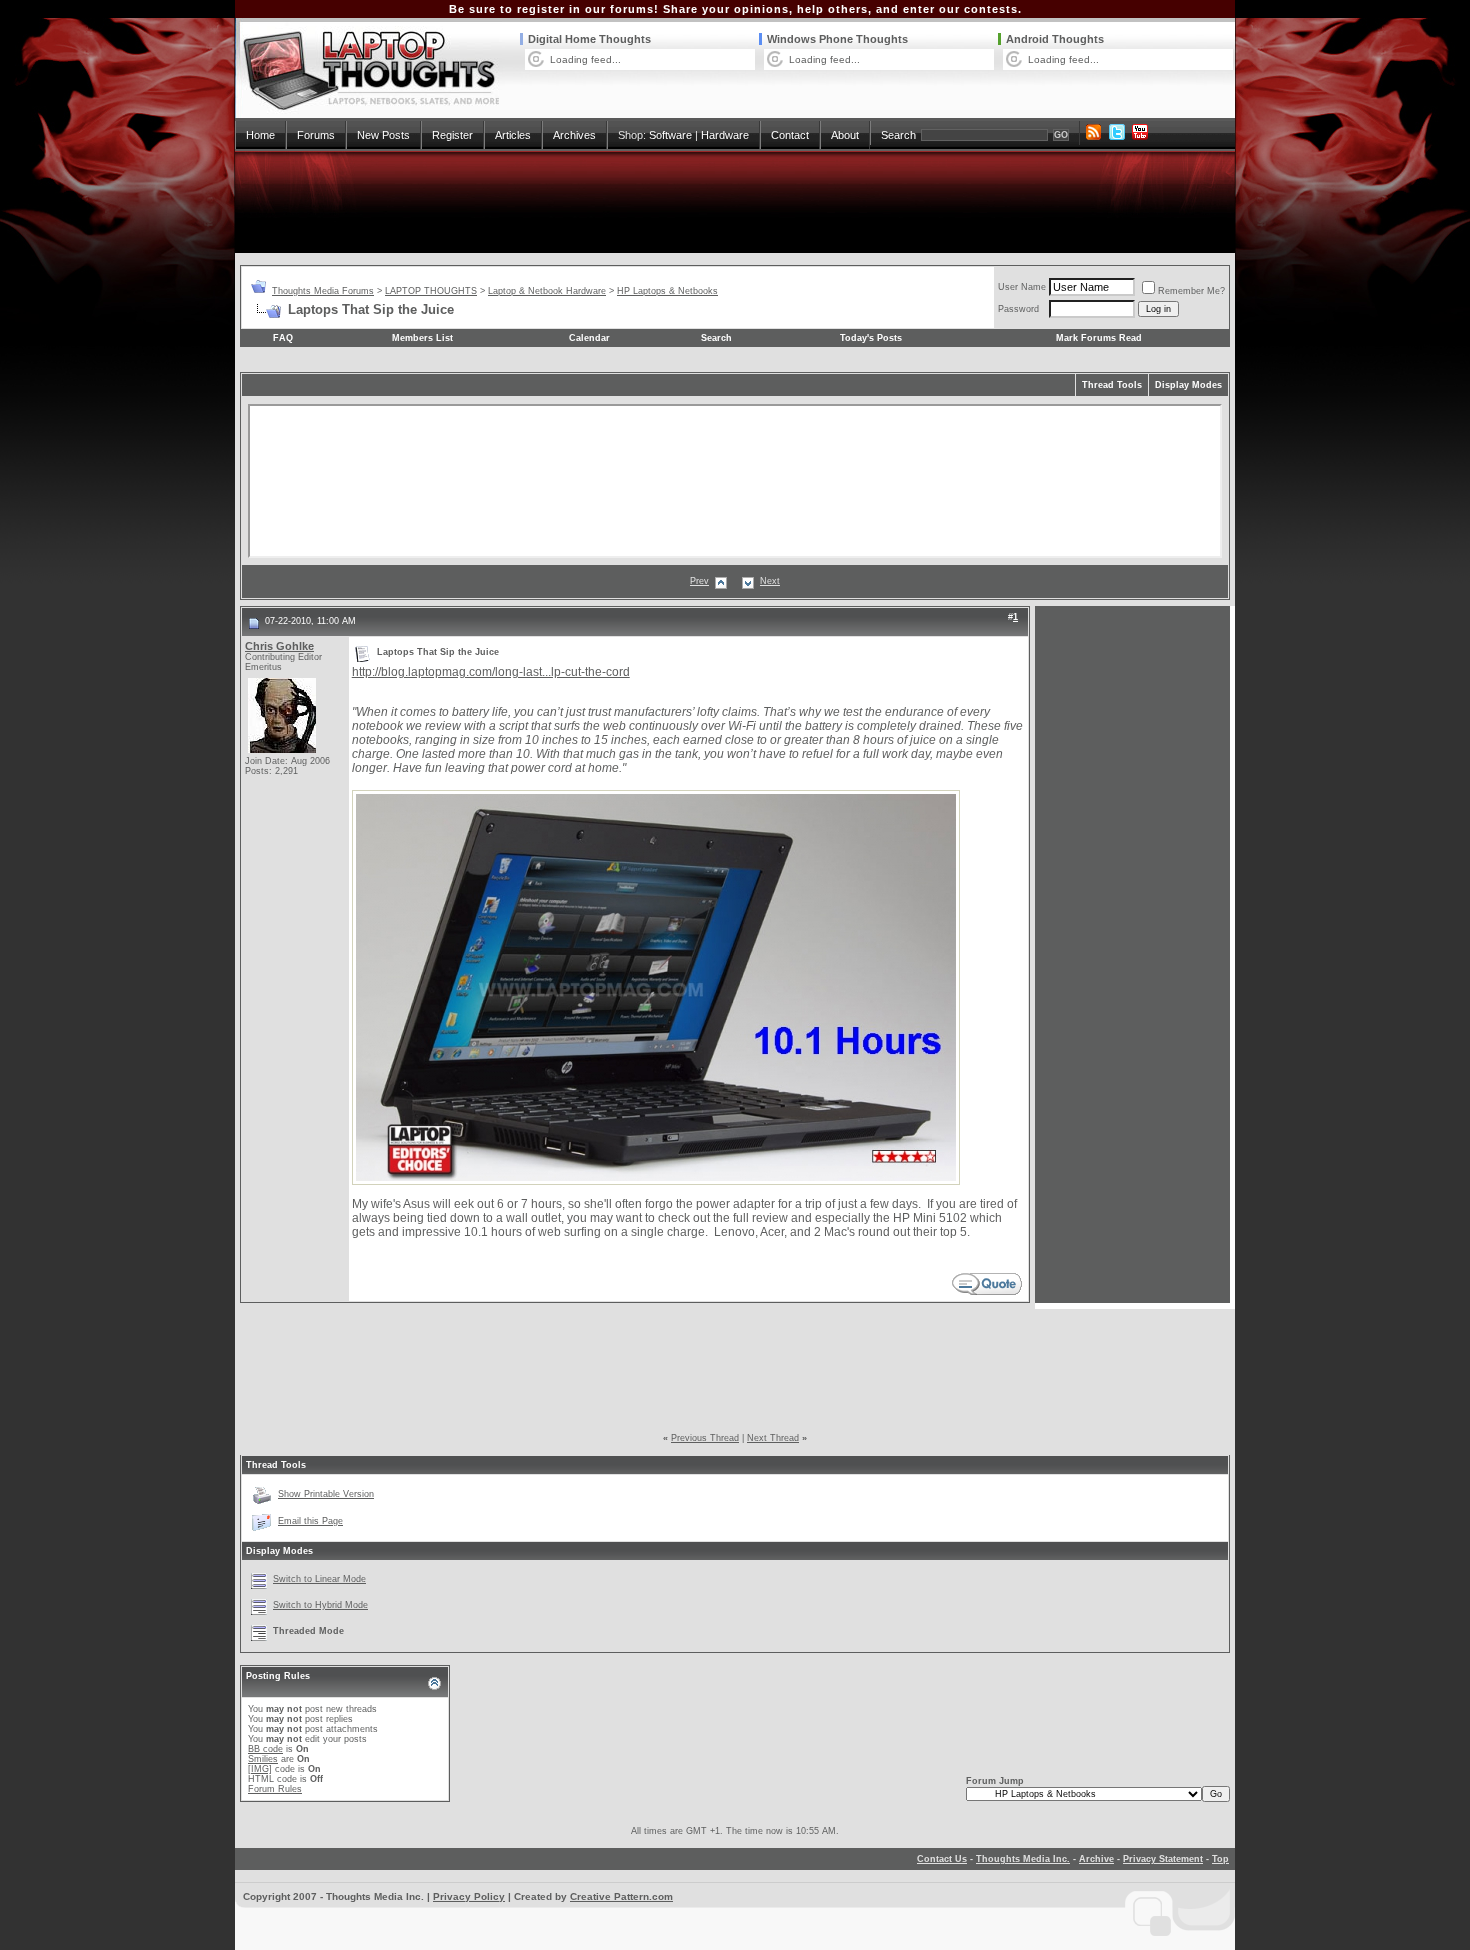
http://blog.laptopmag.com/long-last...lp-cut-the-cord (491, 672)
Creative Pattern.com (621, 1896)
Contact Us (942, 1859)
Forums (316, 135)
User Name (1022, 287)
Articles (513, 135)
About (845, 135)
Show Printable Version (326, 1494)
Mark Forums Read (1099, 338)
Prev (699, 581)
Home (260, 135)
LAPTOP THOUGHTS (431, 291)
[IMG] (260, 1769)
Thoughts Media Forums (323, 291)
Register (452, 135)
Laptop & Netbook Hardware (547, 291)
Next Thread (773, 1438)
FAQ (283, 338)
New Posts (383, 135)
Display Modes (1188, 385)
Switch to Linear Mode (319, 1579)
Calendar (589, 338)
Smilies (263, 1759)
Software (670, 135)
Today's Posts (871, 338)
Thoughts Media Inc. (1023, 1859)
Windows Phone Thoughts (837, 39)
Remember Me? (1191, 291)
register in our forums (585, 9)
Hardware (725, 135)
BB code (265, 1749)
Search (898, 135)
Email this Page (310, 1521)
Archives (574, 135)
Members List (422, 338)
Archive (1096, 1859)
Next (770, 581)
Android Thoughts (1055, 39)
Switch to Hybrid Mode (320, 1605)
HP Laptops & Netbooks (667, 291)
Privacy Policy (469, 1896)
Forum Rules (275, 1789)
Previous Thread (705, 1438)
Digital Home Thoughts (589, 39)
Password (1018, 309)
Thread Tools (1112, 385)
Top (1220, 1859)
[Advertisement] (735, 202)
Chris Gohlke (279, 646)
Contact (790, 135)
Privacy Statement (1163, 1859)
